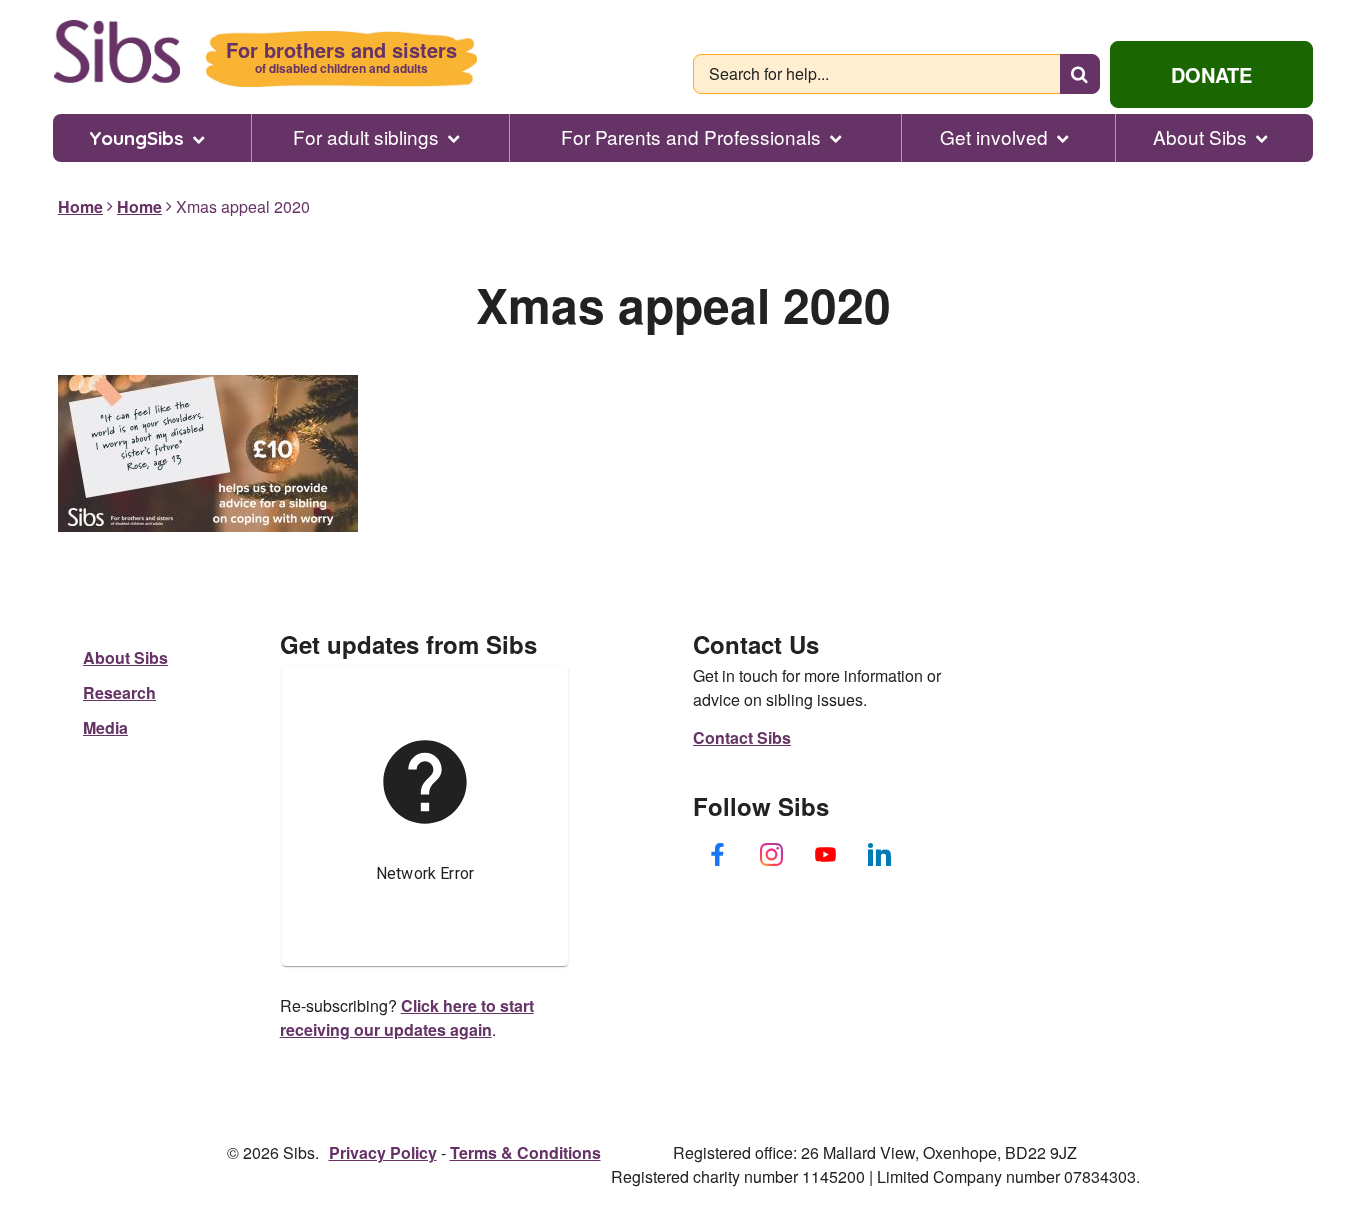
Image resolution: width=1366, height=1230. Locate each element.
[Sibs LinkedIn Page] (880, 854)
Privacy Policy (383, 1152)
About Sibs (1200, 137)
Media (105, 727)
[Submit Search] (1080, 74)
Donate (1211, 74)
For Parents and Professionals (691, 137)
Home (80, 206)
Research (119, 692)
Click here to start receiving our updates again (407, 1017)
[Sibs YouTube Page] (826, 854)
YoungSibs (136, 138)
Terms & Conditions (525, 1152)
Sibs (116, 51)
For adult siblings (366, 137)
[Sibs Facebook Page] (718, 854)
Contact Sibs (742, 737)
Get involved (994, 137)
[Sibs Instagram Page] (772, 854)
